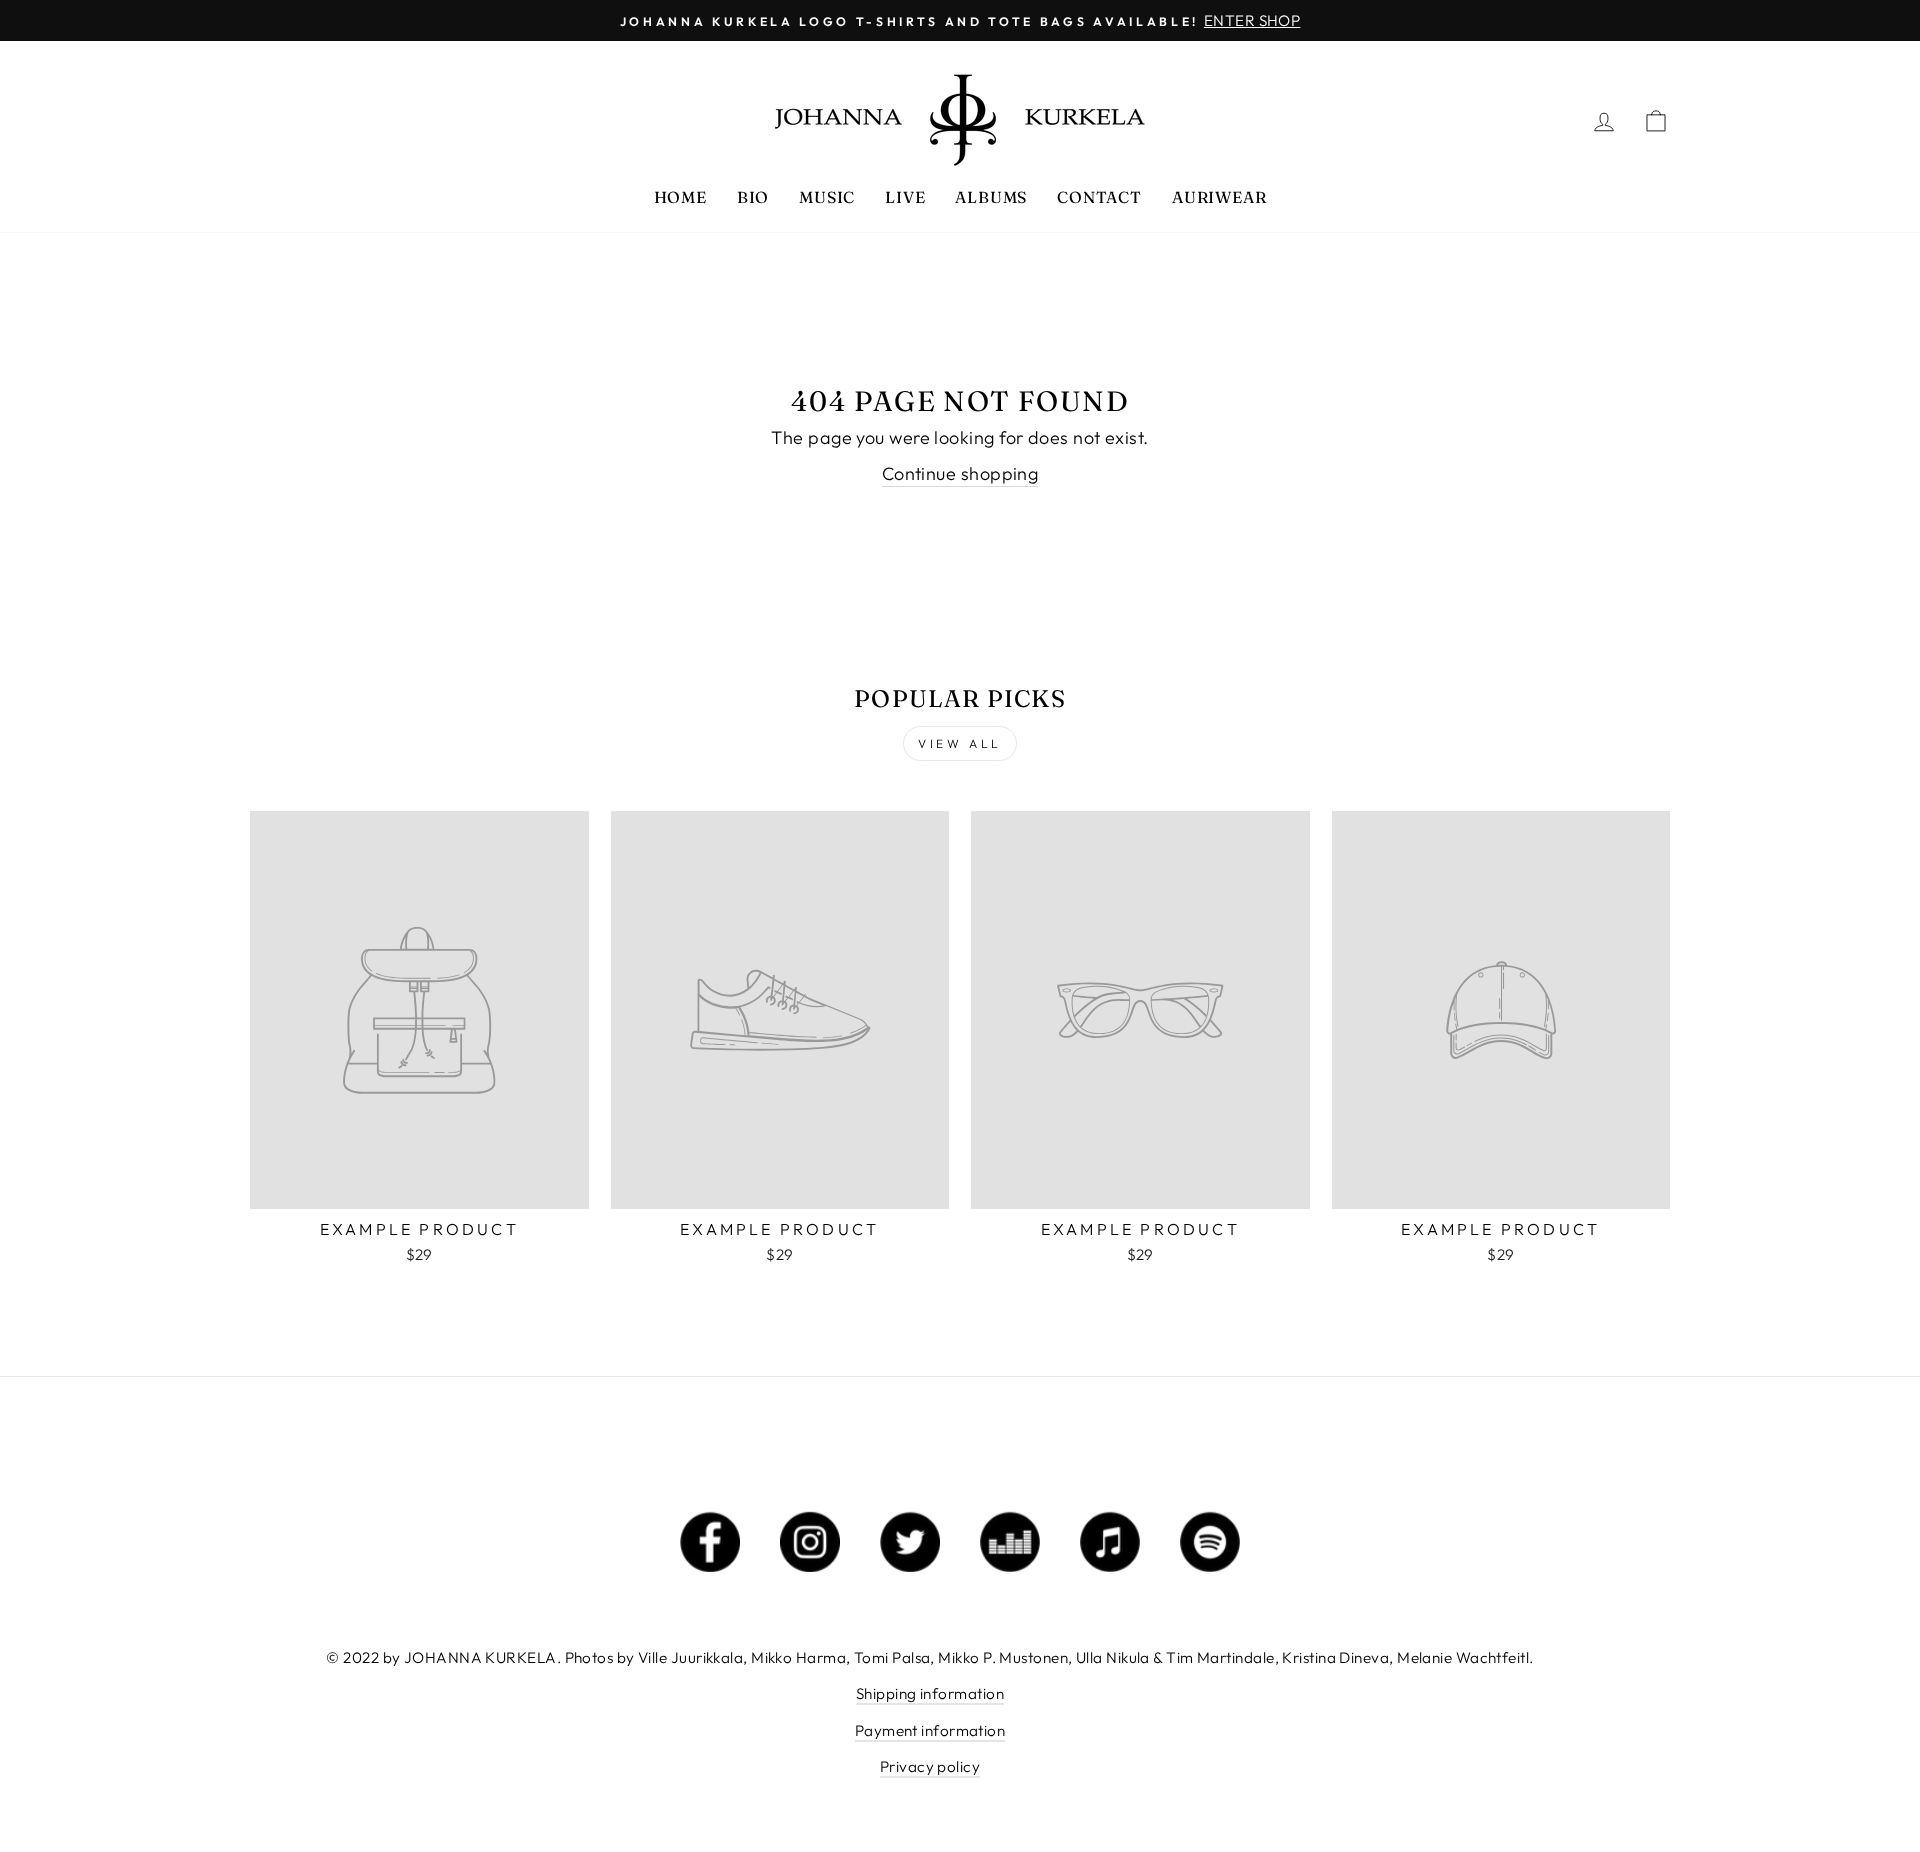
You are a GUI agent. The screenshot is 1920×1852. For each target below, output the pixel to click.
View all (960, 743)
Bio (753, 197)
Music (827, 197)
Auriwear (1219, 197)
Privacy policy (930, 1766)
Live (905, 197)
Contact (1099, 197)
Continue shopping (960, 473)
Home (680, 197)
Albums (991, 197)
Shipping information (930, 1693)
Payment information (930, 1730)
